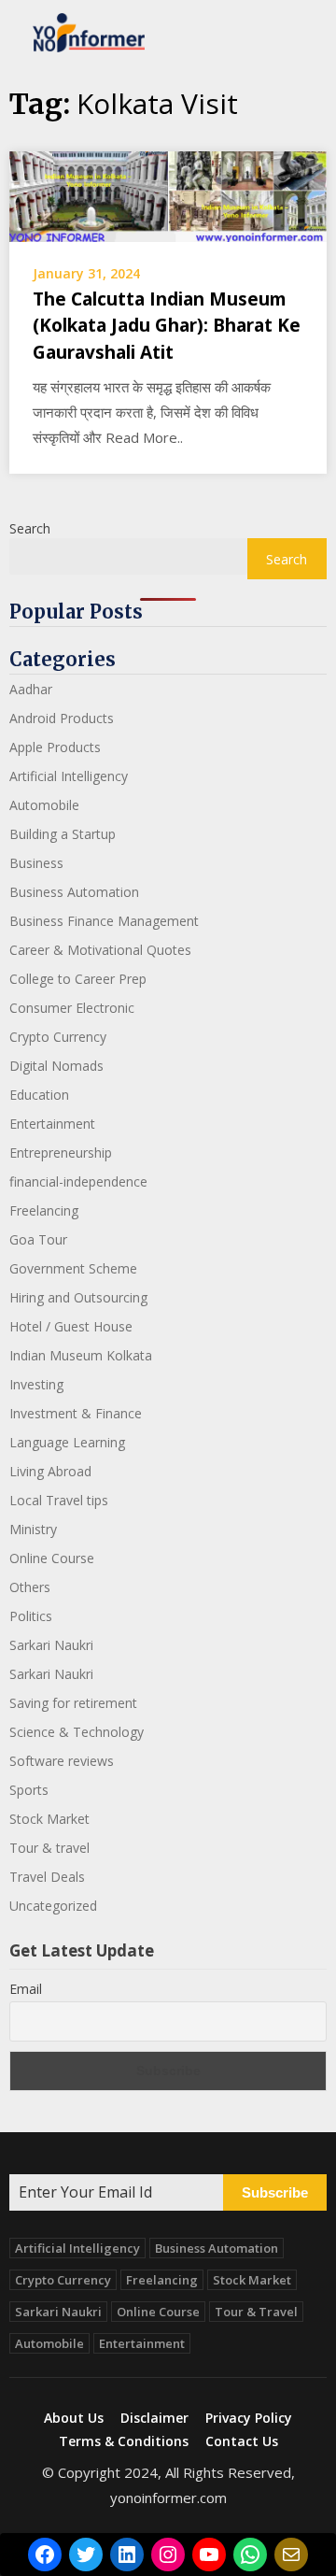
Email (26, 1989)
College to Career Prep (78, 979)
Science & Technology (77, 1732)
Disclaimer (154, 2418)
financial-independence (78, 1181)
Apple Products (55, 747)
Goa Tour (38, 1239)
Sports (29, 1790)
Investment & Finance (76, 1413)
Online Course (52, 1558)
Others (30, 1587)
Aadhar (31, 689)
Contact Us (242, 2441)
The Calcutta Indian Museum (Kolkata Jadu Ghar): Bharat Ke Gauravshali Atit (167, 326)
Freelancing (44, 1210)
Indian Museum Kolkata (81, 1355)
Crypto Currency (58, 1037)
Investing (36, 1384)
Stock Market (49, 1819)
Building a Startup (63, 834)
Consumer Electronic (72, 1008)
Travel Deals (47, 1877)
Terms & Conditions (124, 2441)
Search (30, 528)
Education (39, 1095)
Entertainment (52, 1124)
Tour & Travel (256, 2312)
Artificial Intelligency (69, 776)
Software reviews (62, 1761)
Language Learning (67, 1442)
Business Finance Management (104, 921)
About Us (74, 2418)
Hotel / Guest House (71, 1326)
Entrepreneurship (61, 1153)
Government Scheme (73, 1268)
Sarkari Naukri (51, 1645)
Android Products (62, 718)
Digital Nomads (56, 1066)
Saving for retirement (73, 1703)
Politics (31, 1616)
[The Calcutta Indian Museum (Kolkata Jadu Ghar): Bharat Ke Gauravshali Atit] (168, 195)
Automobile (44, 805)
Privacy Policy (249, 2418)
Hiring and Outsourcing (78, 1297)
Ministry (33, 1529)
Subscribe (275, 2192)
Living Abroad (50, 1471)
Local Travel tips (59, 1500)
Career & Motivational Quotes (100, 950)
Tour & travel (49, 1848)
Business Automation (74, 892)
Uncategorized (53, 1906)
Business (36, 863)
